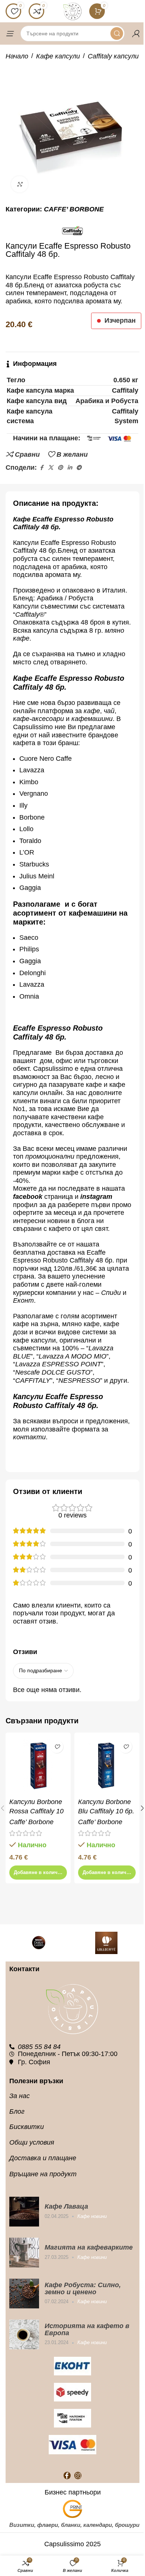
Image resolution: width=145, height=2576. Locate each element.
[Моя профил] (136, 33)
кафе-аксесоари (39, 719)
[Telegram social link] (79, 468)
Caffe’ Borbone (31, 1822)
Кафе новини (92, 2216)
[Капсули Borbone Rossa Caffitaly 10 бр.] (38, 1765)
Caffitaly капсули (113, 56)
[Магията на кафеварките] (24, 2253)
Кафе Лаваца (66, 2206)
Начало (17, 56)
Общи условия (32, 2142)
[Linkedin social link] (70, 468)
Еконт (23, 1300)
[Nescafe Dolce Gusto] (39, 1943)
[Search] (117, 33)
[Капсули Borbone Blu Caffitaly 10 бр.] (107, 1765)
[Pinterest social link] (60, 468)
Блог (17, 2111)
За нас (20, 2096)
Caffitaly (27, 615)
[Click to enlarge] (20, 184)
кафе (92, 711)
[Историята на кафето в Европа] (24, 2334)
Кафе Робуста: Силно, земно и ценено (83, 2288)
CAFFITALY (33, 1380)
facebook (28, 1197)
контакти (29, 1437)
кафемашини (92, 719)
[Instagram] (78, 2475)
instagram (96, 1197)
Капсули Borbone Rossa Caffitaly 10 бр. (36, 1811)
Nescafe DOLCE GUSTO (53, 1372)
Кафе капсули (58, 56)
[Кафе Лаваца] (24, 2212)
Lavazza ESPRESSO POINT (58, 1364)
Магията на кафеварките (89, 2247)
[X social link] (51, 468)
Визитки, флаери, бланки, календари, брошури (74, 2525)
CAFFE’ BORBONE (74, 209)
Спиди (111, 1293)
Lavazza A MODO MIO (72, 1356)
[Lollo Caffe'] (106, 1943)
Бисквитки (27, 2127)
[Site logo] (72, 11)
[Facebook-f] (67, 2475)
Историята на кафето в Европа (87, 2329)
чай (109, 711)
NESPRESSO (79, 1380)
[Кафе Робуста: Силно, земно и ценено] (24, 2293)
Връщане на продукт (43, 2174)
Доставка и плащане (43, 2158)
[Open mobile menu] (9, 33)
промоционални (50, 1156)
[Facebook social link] (41, 468)
